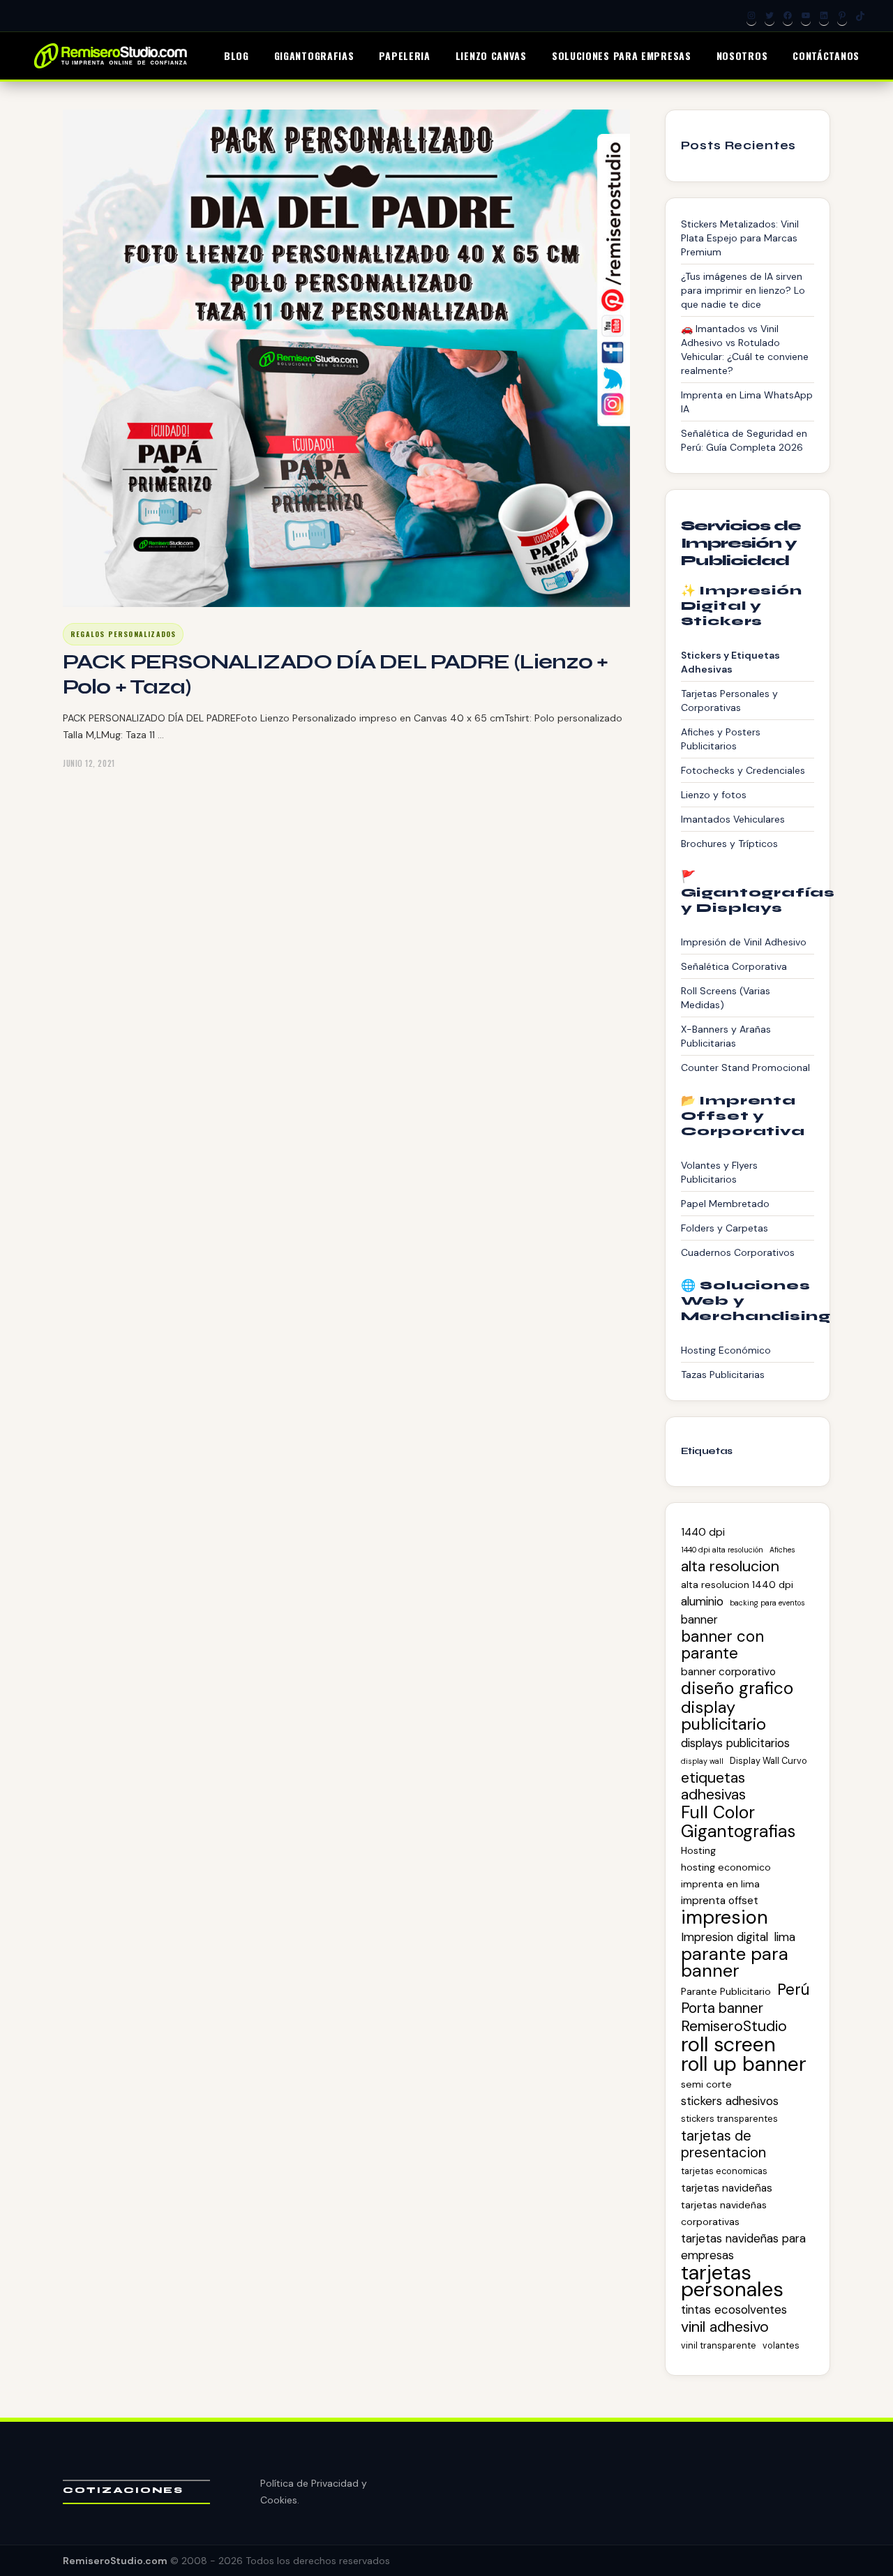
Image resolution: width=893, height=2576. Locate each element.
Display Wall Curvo (768, 1761)
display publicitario (723, 1716)
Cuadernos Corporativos (738, 1252)
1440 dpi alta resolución (722, 1550)
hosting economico (726, 1867)
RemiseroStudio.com (115, 2561)
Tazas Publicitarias (723, 1375)
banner (699, 1619)
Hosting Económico (726, 1350)
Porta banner (722, 2008)
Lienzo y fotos (714, 795)
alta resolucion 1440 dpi (737, 1585)
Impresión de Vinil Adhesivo (744, 942)
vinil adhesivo (725, 2327)
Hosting (698, 1850)
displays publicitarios (735, 1743)
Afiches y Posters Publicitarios (721, 739)
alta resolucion (730, 1566)
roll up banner (744, 2065)
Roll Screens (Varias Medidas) (726, 998)
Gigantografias (738, 1832)
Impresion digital (725, 1937)
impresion (725, 1917)
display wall (702, 1761)
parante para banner (735, 1963)
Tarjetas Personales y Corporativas (729, 701)
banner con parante (722, 1645)
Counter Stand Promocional (745, 1068)
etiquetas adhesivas (713, 1786)
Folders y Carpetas (725, 1228)
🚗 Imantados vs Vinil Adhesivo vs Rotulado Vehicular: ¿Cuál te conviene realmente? (745, 350)
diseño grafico (737, 1688)
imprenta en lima (720, 1884)
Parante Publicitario (726, 1991)
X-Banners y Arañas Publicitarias (726, 1036)
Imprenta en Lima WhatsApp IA (747, 402)
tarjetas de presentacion (723, 2144)
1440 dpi (703, 1532)
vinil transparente (719, 2345)
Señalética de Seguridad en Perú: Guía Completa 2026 (744, 440)
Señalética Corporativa (734, 966)
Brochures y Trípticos (729, 844)
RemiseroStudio (734, 2026)
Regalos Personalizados (123, 634)
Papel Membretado (725, 1204)
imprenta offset (720, 1901)
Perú (793, 1990)
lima (785, 1937)
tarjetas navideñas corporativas (724, 2213)
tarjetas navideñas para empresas (743, 2247)
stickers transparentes (729, 2119)
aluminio (702, 1601)
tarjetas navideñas (727, 2188)
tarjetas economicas (724, 2171)
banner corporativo (728, 1672)
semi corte (706, 2084)
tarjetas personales (732, 2281)
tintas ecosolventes (734, 2309)
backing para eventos (767, 1603)
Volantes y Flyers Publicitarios (719, 1172)
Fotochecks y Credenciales (743, 770)
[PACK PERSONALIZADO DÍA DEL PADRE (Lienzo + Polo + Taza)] (346, 358)
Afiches (782, 1550)
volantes (781, 2345)
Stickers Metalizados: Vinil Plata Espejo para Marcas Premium (740, 238)
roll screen (728, 2044)
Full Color (718, 1813)
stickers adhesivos (730, 2101)
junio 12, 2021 (89, 763)
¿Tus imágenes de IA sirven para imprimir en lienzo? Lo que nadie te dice (743, 290)
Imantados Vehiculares (733, 819)
